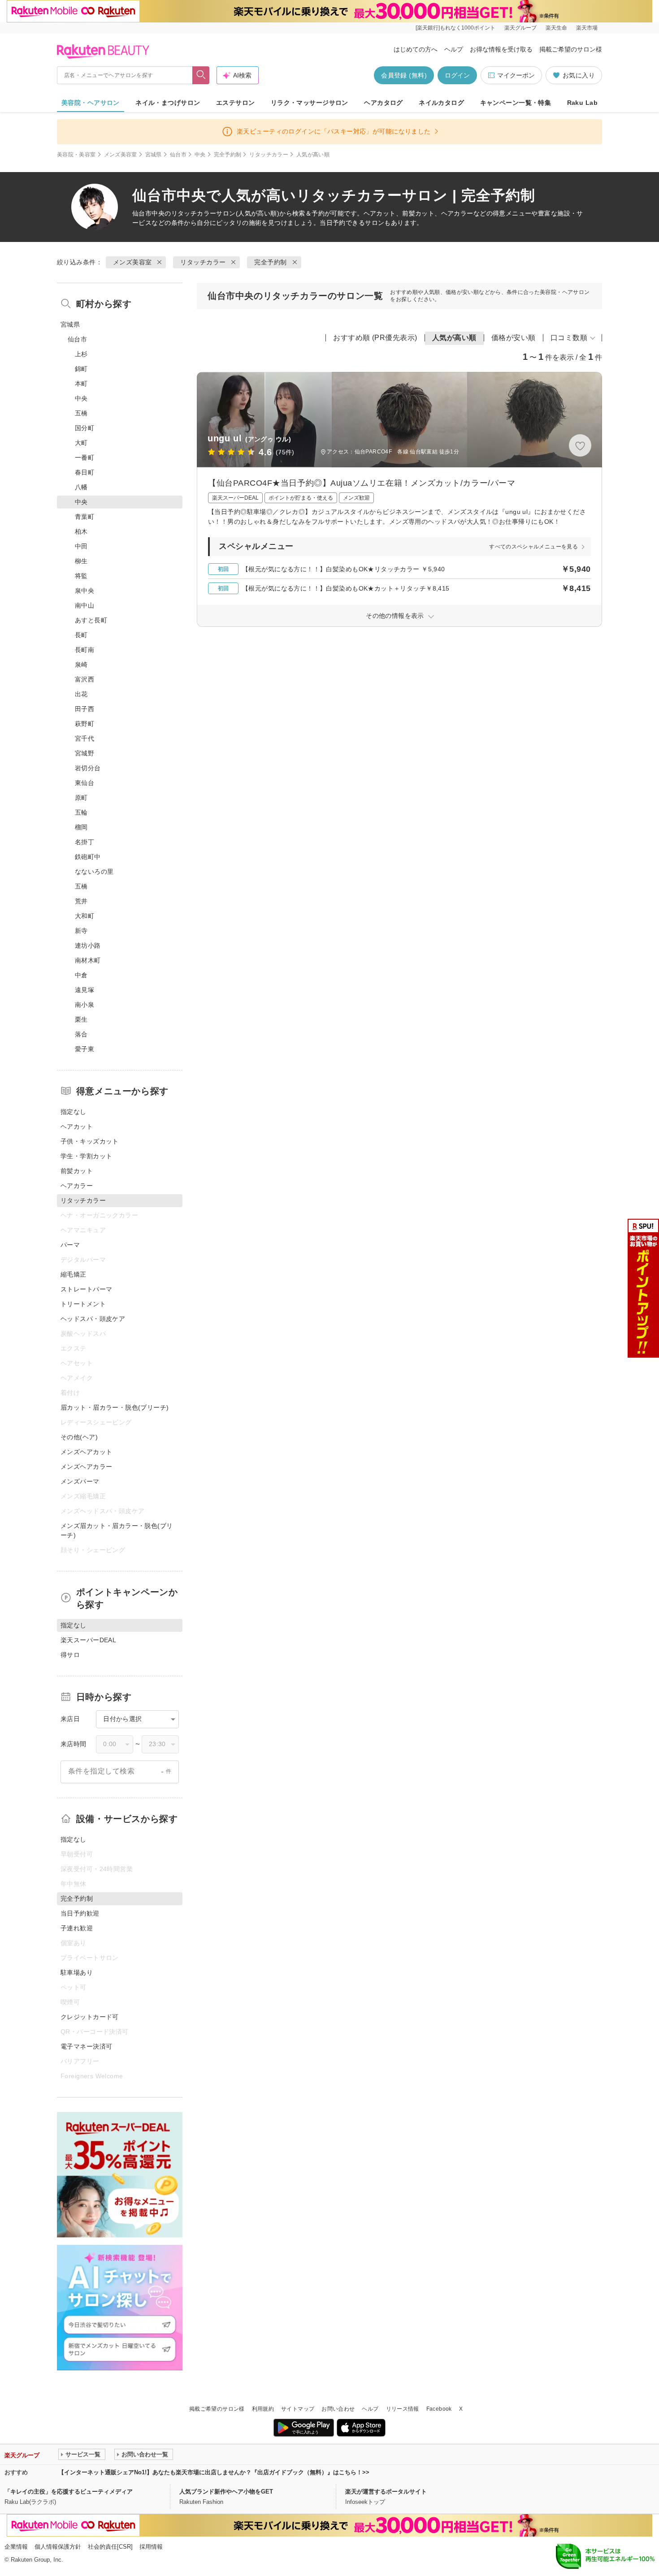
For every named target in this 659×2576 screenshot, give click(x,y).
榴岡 (81, 827)
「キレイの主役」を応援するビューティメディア (69, 2492)
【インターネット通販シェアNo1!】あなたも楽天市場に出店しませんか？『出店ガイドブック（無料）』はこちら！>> (214, 2472)
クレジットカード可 (90, 2017)
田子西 (85, 709)
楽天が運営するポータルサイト (386, 2492)
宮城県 (154, 155)
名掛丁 (85, 842)
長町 (81, 635)
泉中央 (85, 591)
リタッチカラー (269, 155)
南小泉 (85, 1005)
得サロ (70, 1655)
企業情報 (16, 2547)
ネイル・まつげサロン (168, 103)
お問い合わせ (338, 2409)
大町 (81, 443)
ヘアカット (77, 1126)
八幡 (81, 487)
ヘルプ (454, 49)
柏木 (81, 531)
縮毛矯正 (74, 1274)
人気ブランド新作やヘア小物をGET (226, 2492)
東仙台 (85, 783)
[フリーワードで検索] (201, 75)
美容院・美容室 (76, 155)
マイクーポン (516, 75)
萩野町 (85, 724)
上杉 (81, 354)
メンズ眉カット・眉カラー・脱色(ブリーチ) (117, 1530)
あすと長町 (91, 620)
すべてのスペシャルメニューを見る (533, 547)
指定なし (74, 1112)
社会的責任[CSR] (110, 2547)
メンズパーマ (80, 1481)
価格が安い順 (514, 338)
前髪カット (77, 1171)
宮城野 (85, 753)
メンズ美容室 (121, 155)
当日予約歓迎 (80, 1913)
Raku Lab (582, 103)
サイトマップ (298, 2409)
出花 (81, 694)
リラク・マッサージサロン (310, 103)
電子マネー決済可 (86, 2046)
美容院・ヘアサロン (91, 103)
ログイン (457, 75)
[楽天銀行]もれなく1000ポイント (455, 28)
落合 (81, 1034)
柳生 (81, 561)
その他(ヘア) (79, 1437)
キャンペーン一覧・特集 (516, 103)
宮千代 (85, 738)
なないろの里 (94, 872)
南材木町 (88, 960)
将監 (81, 576)
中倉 (81, 975)
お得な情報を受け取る (501, 49)
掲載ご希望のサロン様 (571, 49)
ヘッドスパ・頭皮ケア (93, 1319)
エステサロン (236, 103)
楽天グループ (520, 28)
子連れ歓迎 (77, 1928)
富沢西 (85, 679)
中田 (81, 546)
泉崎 (81, 664)
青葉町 (85, 517)
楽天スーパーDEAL (88, 1640)
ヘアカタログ (384, 103)
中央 (200, 155)
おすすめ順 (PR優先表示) (375, 338)
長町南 (85, 650)
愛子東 (85, 1049)
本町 (81, 384)
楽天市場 (587, 28)
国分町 (85, 428)
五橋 (81, 413)
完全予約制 (228, 155)
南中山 (85, 605)
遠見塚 (85, 990)
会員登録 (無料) (404, 75)
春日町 (85, 472)
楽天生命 (556, 28)
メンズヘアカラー (86, 1467)
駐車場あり (77, 1972)
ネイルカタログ (441, 103)
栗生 (81, 1019)
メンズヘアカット (86, 1452)
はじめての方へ (416, 49)
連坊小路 (88, 945)
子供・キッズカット (90, 1141)
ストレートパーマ (86, 1289)
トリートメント (83, 1304)
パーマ (70, 1245)
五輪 (81, 812)
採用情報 (151, 2547)
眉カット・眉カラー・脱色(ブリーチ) (115, 1407)
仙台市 (178, 155)
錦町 (81, 369)
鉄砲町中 (88, 857)
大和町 (85, 916)
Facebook (439, 2409)
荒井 (81, 901)
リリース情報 (403, 2409)
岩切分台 (88, 768)
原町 (81, 798)
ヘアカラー (77, 1186)
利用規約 (263, 2409)
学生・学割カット (86, 1156)
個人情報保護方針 (58, 2547)
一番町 (85, 457)
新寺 (81, 931)
